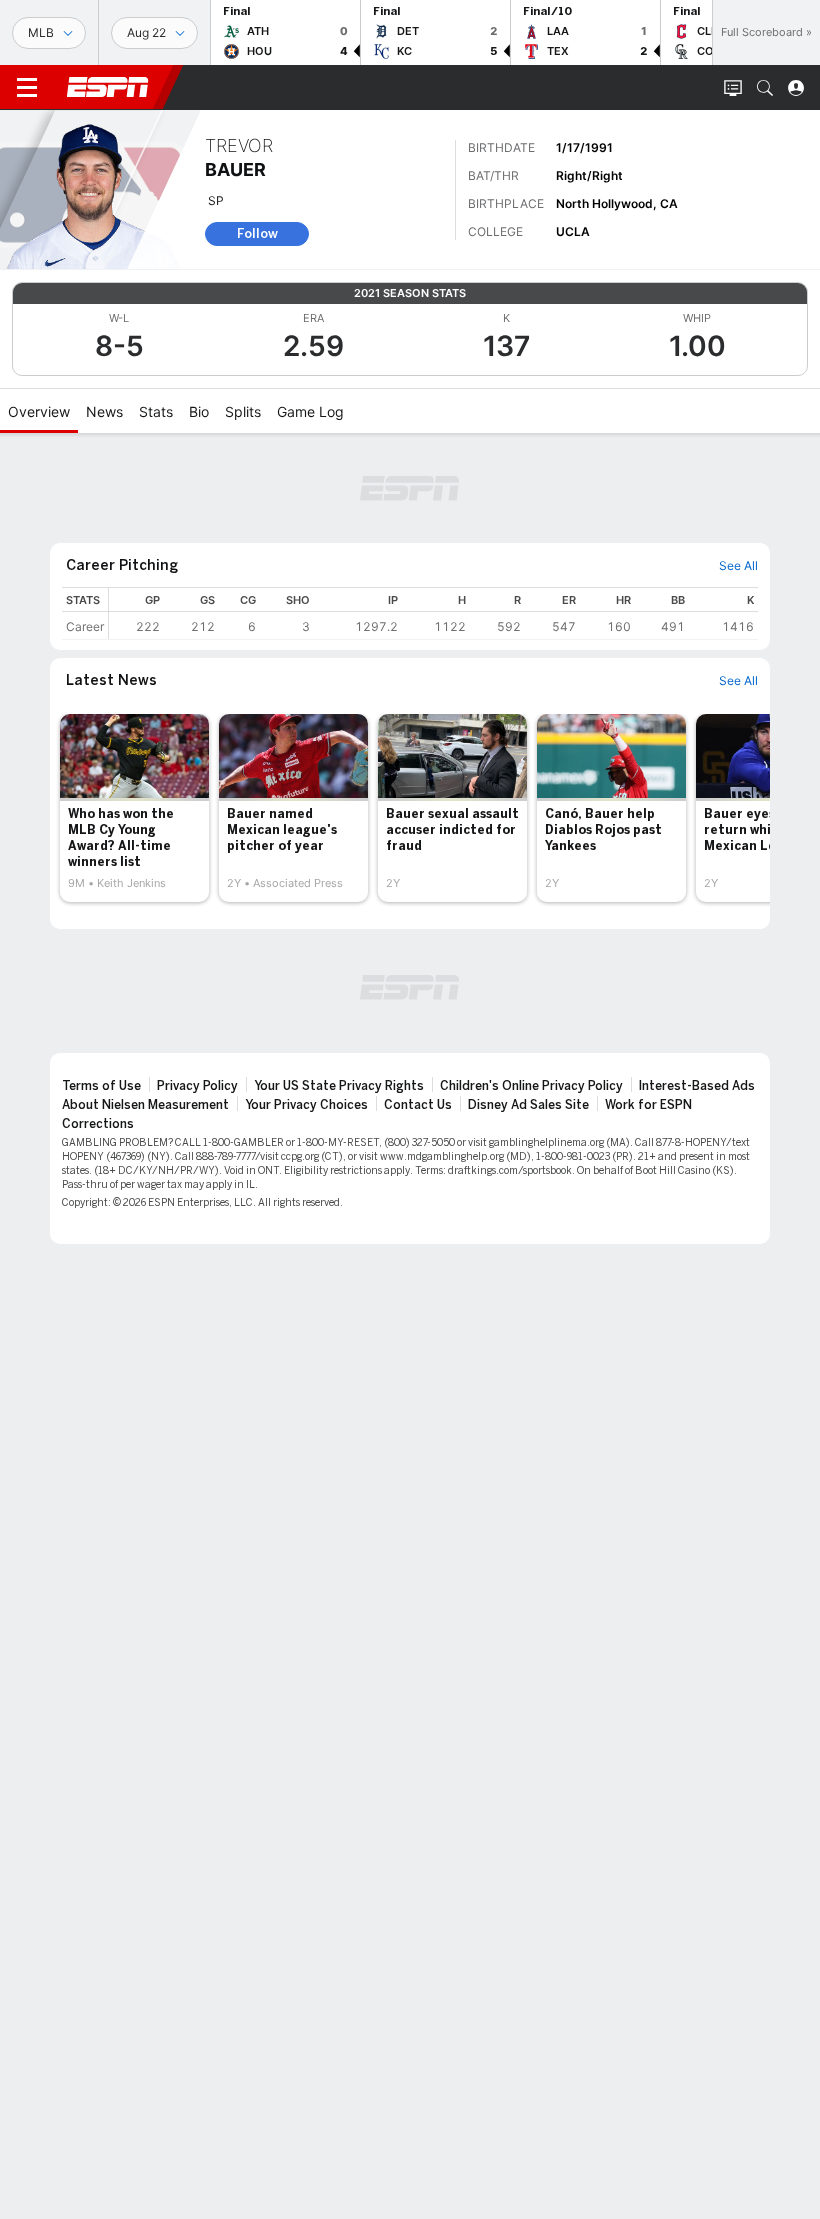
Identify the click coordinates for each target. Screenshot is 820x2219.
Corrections (98, 1124)
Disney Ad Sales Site (528, 1105)
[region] (433, 613)
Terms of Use (101, 1086)
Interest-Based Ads (697, 1086)
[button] (765, 88)
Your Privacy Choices (306, 1105)
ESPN (108, 87)
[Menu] (27, 88)
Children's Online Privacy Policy (531, 1086)
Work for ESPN (648, 1105)
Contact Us (418, 1105)
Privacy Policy (197, 1086)
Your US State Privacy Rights (339, 1086)
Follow (257, 233)
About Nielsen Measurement (145, 1105)
